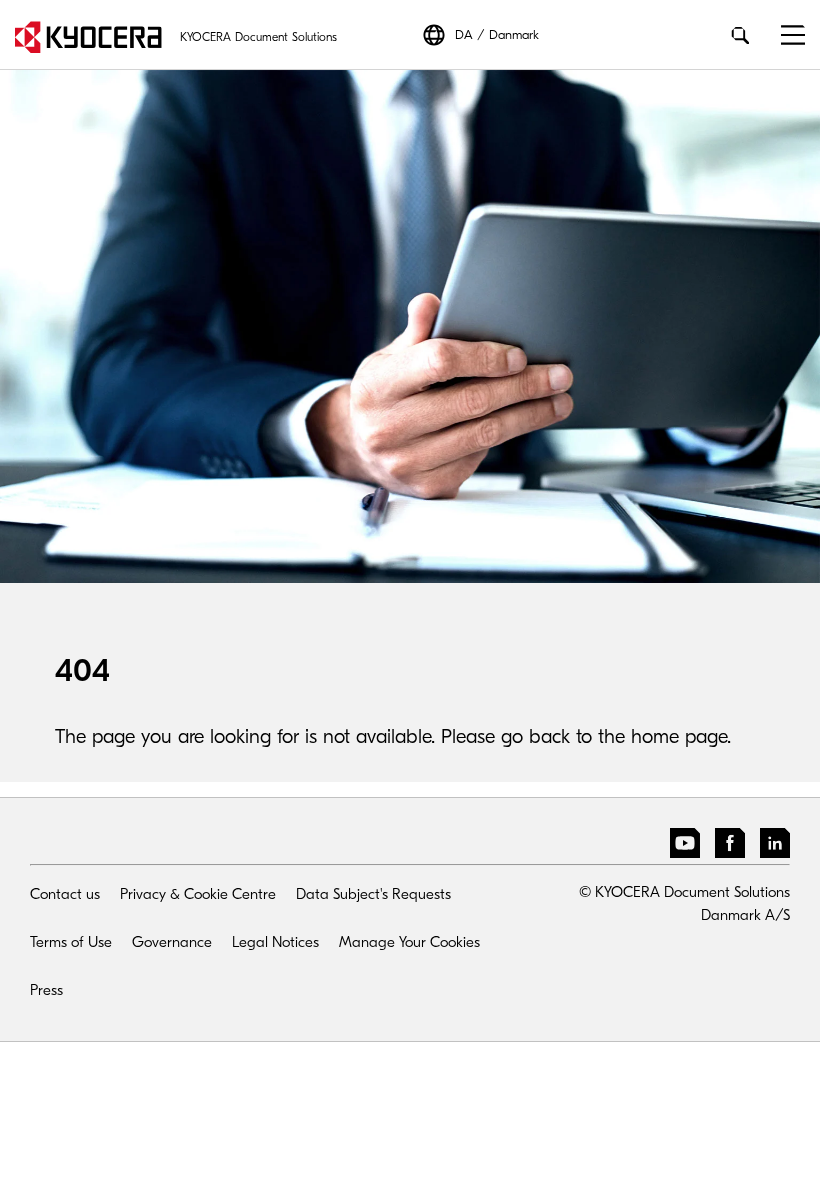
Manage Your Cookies (409, 942)
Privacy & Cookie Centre (198, 894)
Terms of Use (71, 942)
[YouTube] (685, 846)
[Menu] (785, 35)
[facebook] (730, 846)
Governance (172, 942)
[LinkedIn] (775, 846)
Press (46, 990)
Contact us (65, 894)
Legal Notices (275, 942)
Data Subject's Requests (373, 894)
